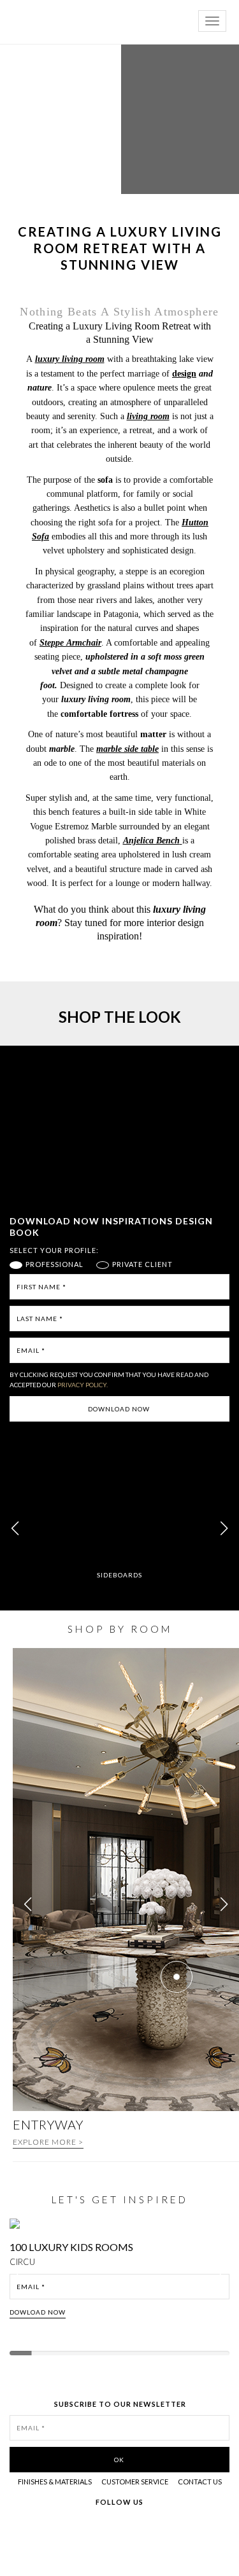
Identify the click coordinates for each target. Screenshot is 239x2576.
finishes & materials (55, 2482)
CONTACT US (200, 2482)
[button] (224, 1528)
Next (225, 2279)
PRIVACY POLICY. (83, 1385)
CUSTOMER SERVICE (135, 2482)
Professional (54, 1264)
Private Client (142, 1264)
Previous (20, 2279)
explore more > (48, 2142)
